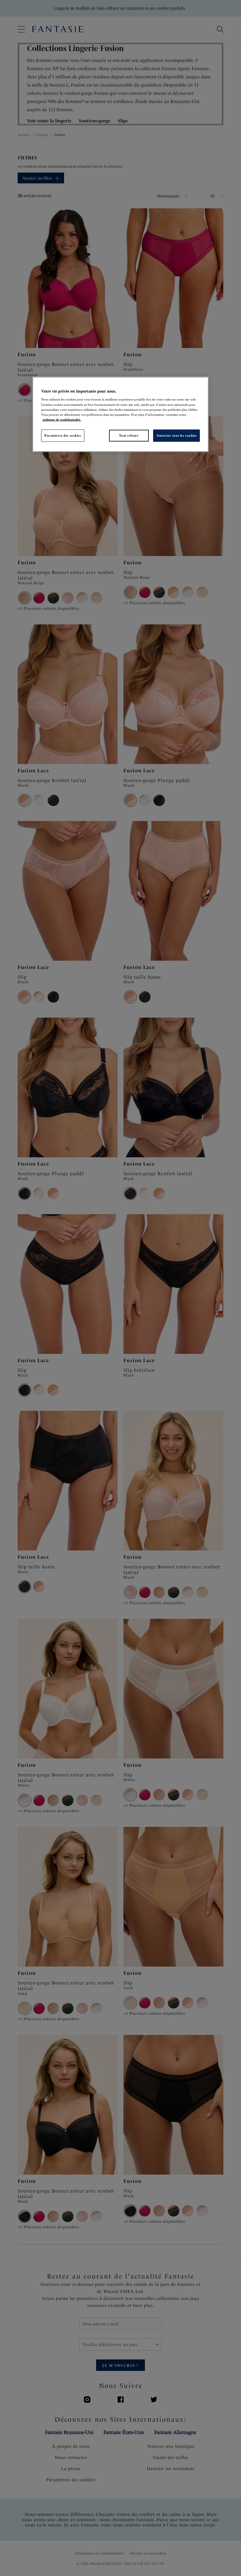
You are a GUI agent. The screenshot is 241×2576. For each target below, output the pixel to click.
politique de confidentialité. (62, 419)
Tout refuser (129, 435)
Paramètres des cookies (63, 435)
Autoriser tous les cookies (176, 435)
